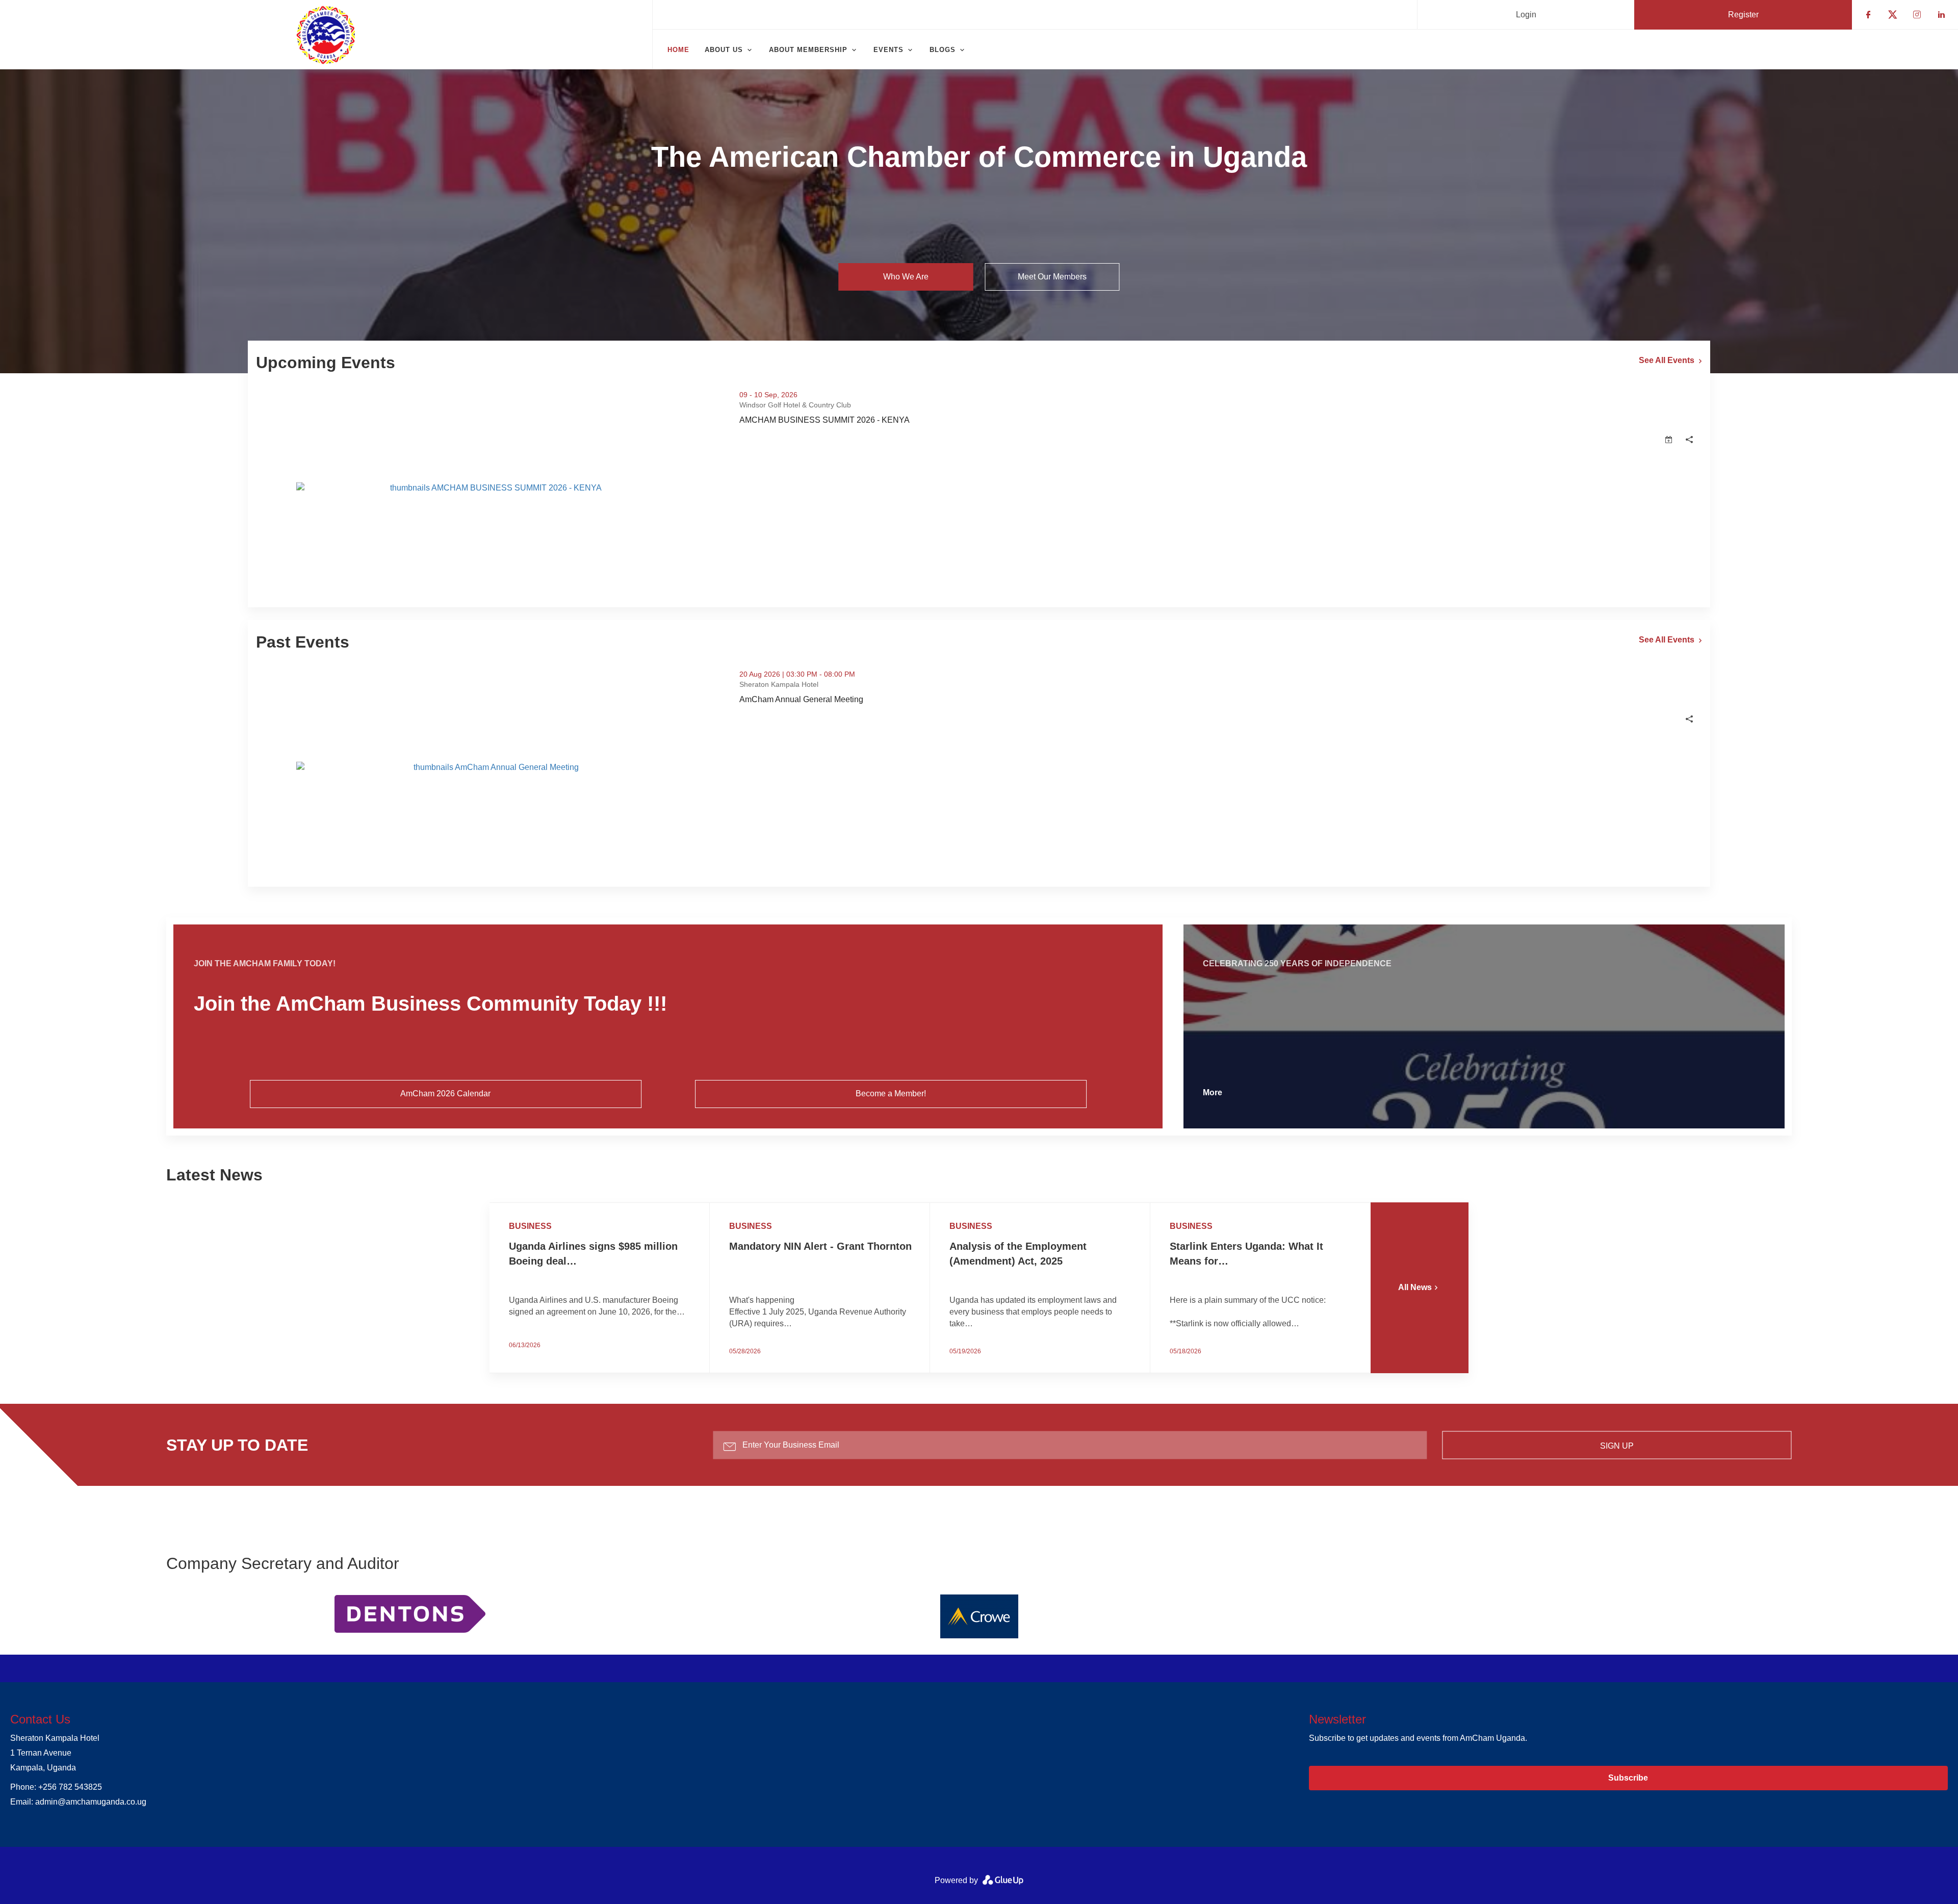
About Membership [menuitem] (808, 50)
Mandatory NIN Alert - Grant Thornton (820, 1246)
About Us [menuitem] (724, 50)
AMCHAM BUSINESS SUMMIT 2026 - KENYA (870, 420)
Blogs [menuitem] (943, 50)
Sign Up (1617, 1445)
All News (1415, 1287)
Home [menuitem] (678, 50)
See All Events (1667, 360)
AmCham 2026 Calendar (445, 1093)
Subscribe (1628, 1778)
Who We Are (906, 277)
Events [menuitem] (888, 50)
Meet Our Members (1052, 277)
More (1213, 1092)
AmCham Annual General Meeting (847, 700)
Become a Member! (891, 1093)
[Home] (326, 35)
